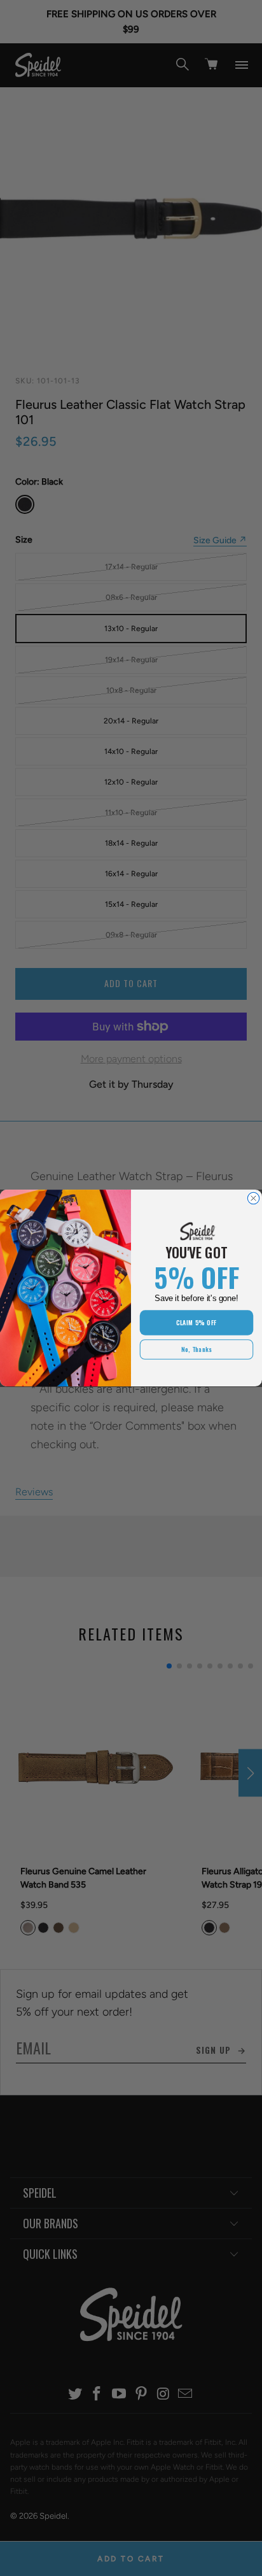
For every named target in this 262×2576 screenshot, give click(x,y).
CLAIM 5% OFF (197, 1323)
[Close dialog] (253, 1198)
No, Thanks (197, 1349)
